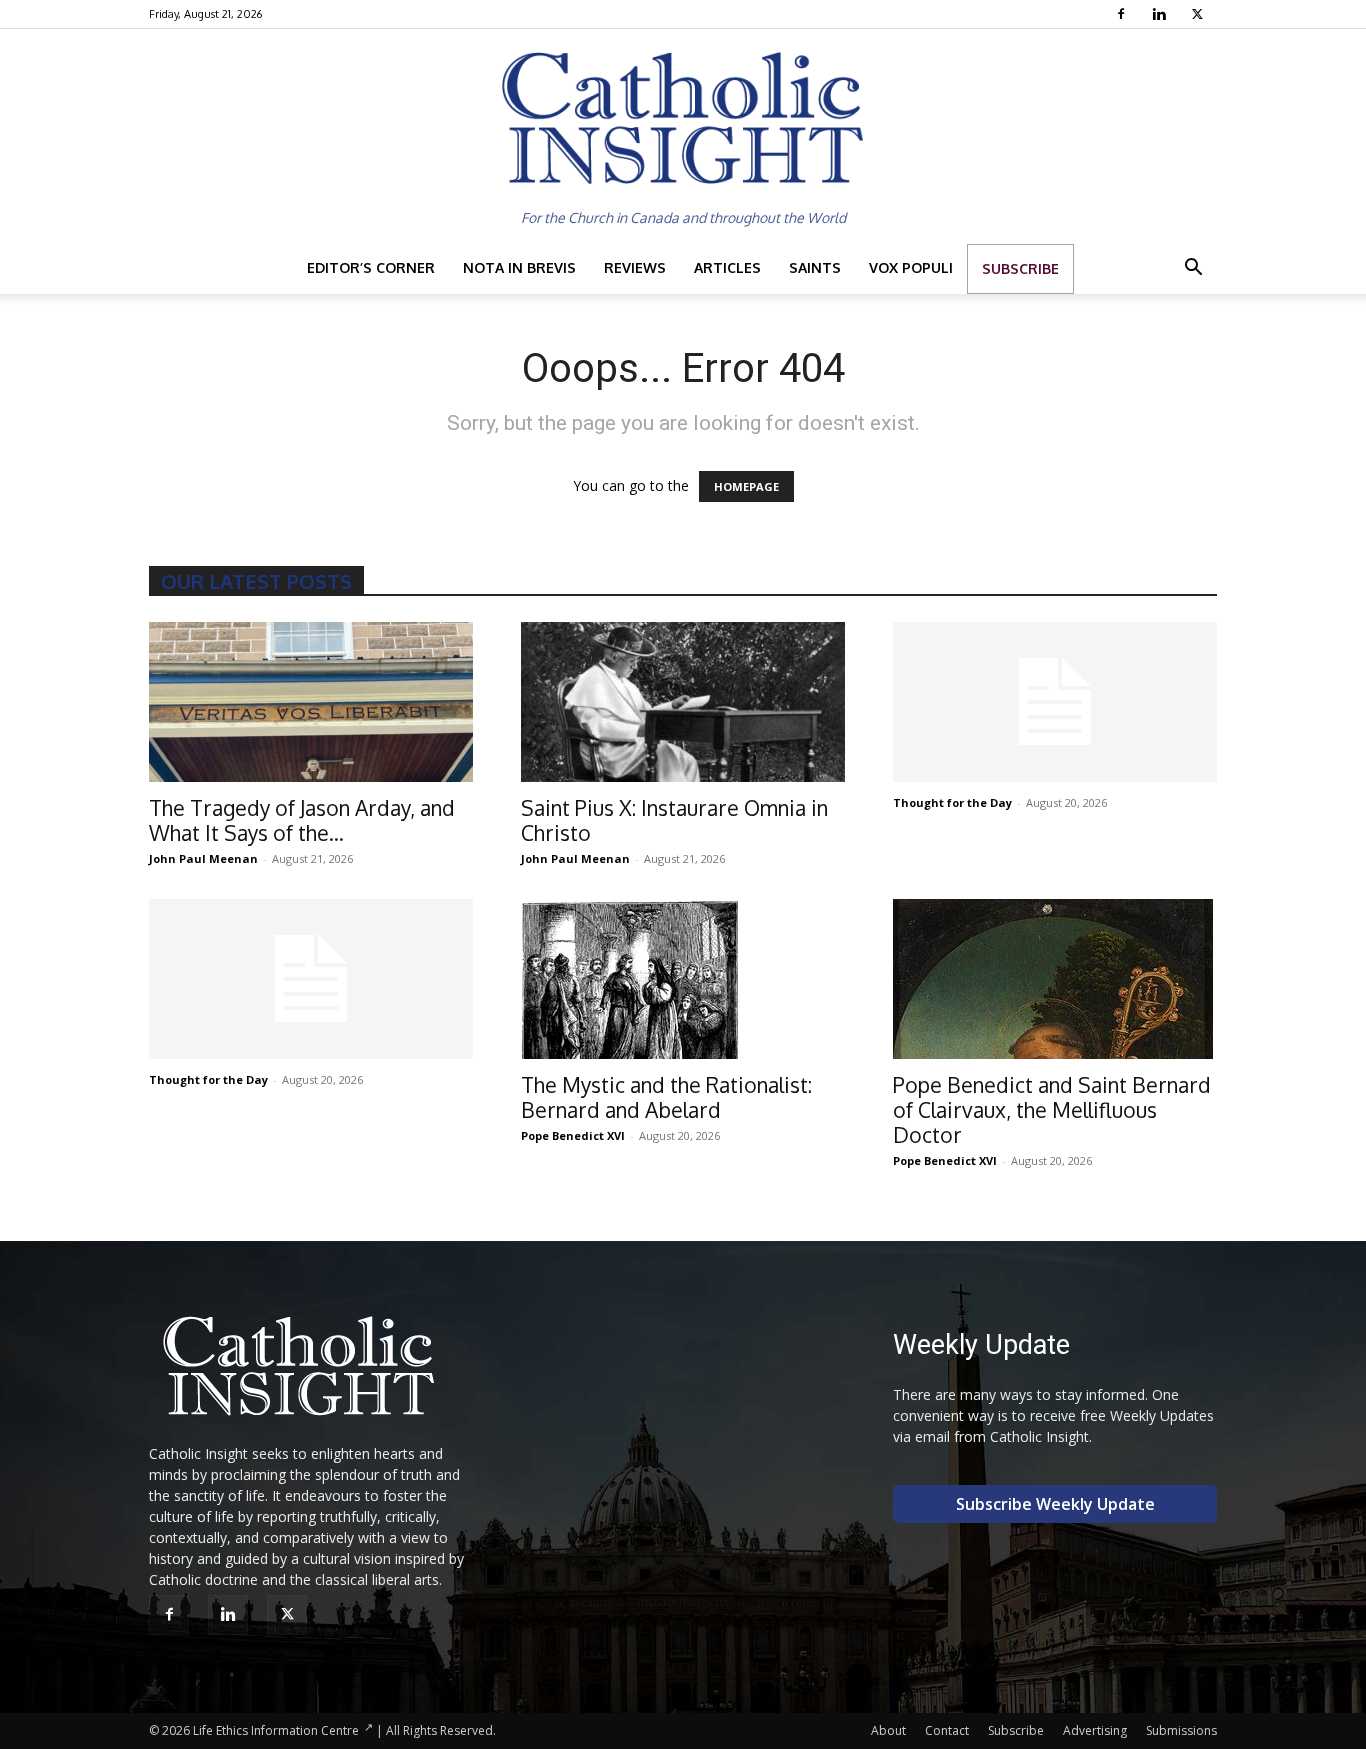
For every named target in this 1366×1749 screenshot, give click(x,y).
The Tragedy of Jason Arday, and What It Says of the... (302, 820)
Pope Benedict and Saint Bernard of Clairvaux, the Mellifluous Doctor (1052, 1109)
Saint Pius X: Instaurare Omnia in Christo (674, 820)
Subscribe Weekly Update (1055, 1504)
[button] (1193, 269)
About (888, 1730)
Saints (815, 267)
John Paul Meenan (203, 858)
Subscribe (1020, 268)
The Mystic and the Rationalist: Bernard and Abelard (666, 1097)
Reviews (635, 267)
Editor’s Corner (371, 267)
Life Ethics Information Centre (276, 1730)
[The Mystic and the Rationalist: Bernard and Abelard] (683, 979)
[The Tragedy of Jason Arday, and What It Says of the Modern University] (311, 702)
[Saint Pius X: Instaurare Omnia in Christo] (683, 702)
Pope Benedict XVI (573, 1135)
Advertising (1095, 1730)
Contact (947, 1730)
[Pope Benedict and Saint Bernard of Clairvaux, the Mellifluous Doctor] (1055, 979)
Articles (727, 267)
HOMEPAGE (746, 486)
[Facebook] (1123, 14)
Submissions (1181, 1730)
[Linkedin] (1161, 14)
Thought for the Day (952, 802)
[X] (1199, 14)
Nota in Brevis (519, 267)
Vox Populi (911, 267)
